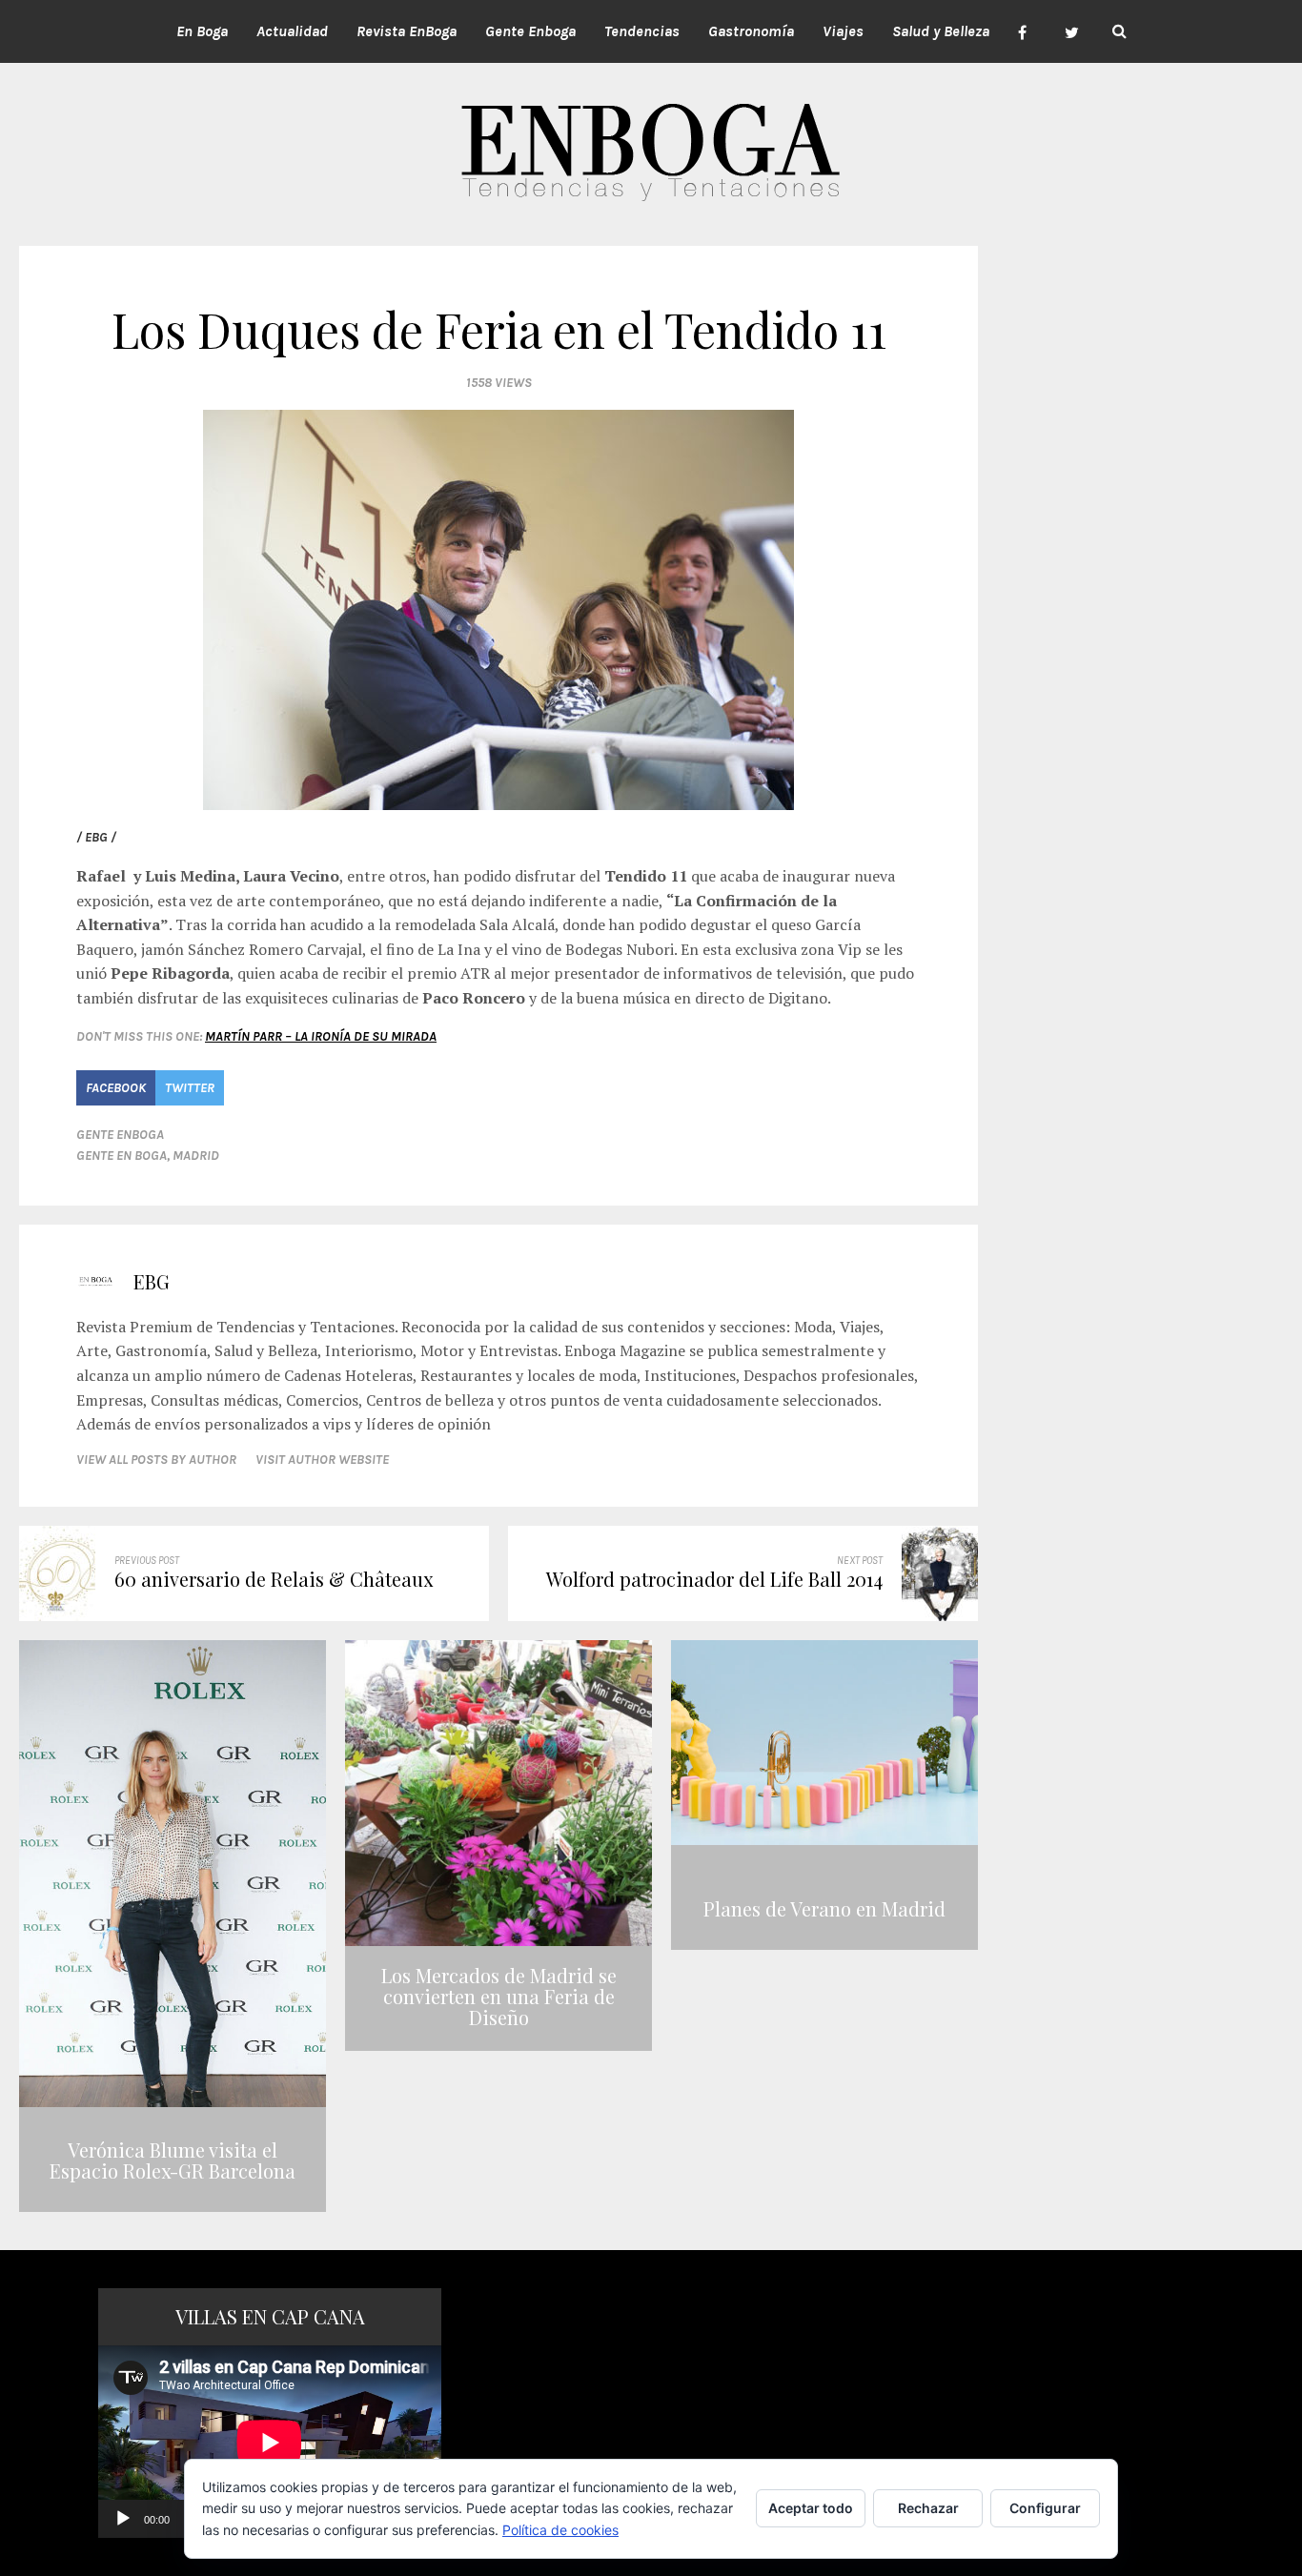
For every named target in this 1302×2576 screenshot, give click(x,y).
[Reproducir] (123, 2519)
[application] (270, 2442)
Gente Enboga (120, 1135)
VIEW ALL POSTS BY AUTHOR (156, 1460)
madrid (196, 1156)
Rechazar (928, 2508)
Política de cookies (560, 2530)
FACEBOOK (116, 1088)
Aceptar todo (811, 2508)
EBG (152, 1281)
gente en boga (122, 1156)
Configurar (1045, 2508)
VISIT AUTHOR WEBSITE (322, 1460)
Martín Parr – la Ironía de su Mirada (321, 1036)
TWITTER (190, 1088)
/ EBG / (96, 837)
